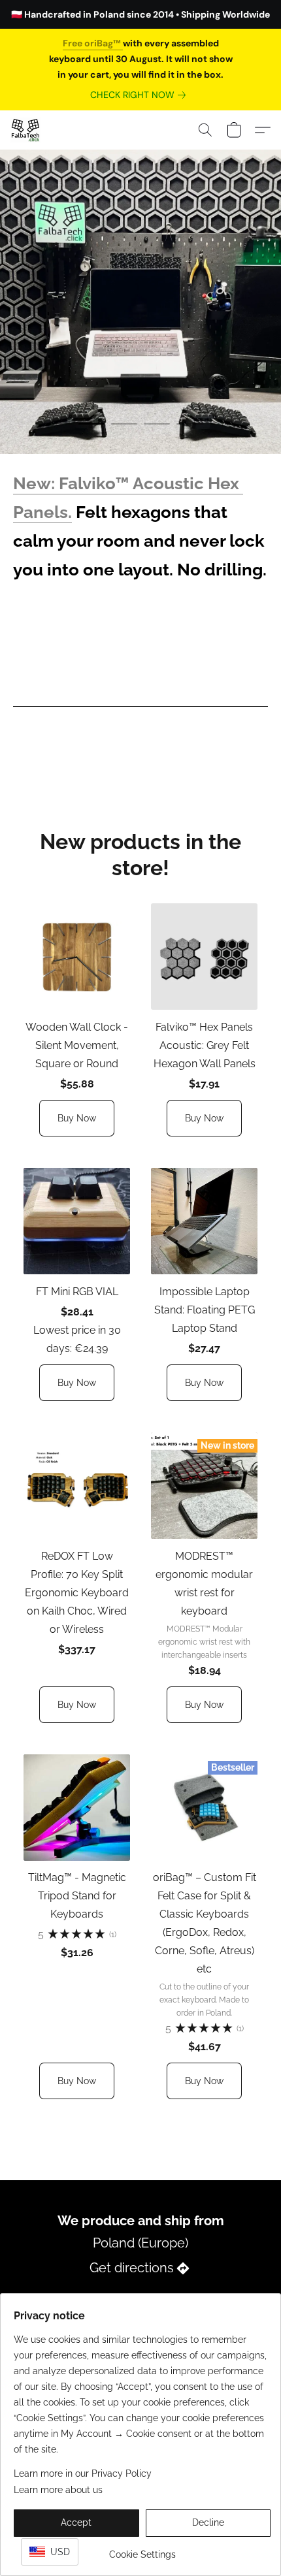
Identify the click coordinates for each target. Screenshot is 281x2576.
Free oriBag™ (93, 43)
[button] (26, 130)
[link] (140, 95)
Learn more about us (58, 2490)
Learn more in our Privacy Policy (83, 2473)
